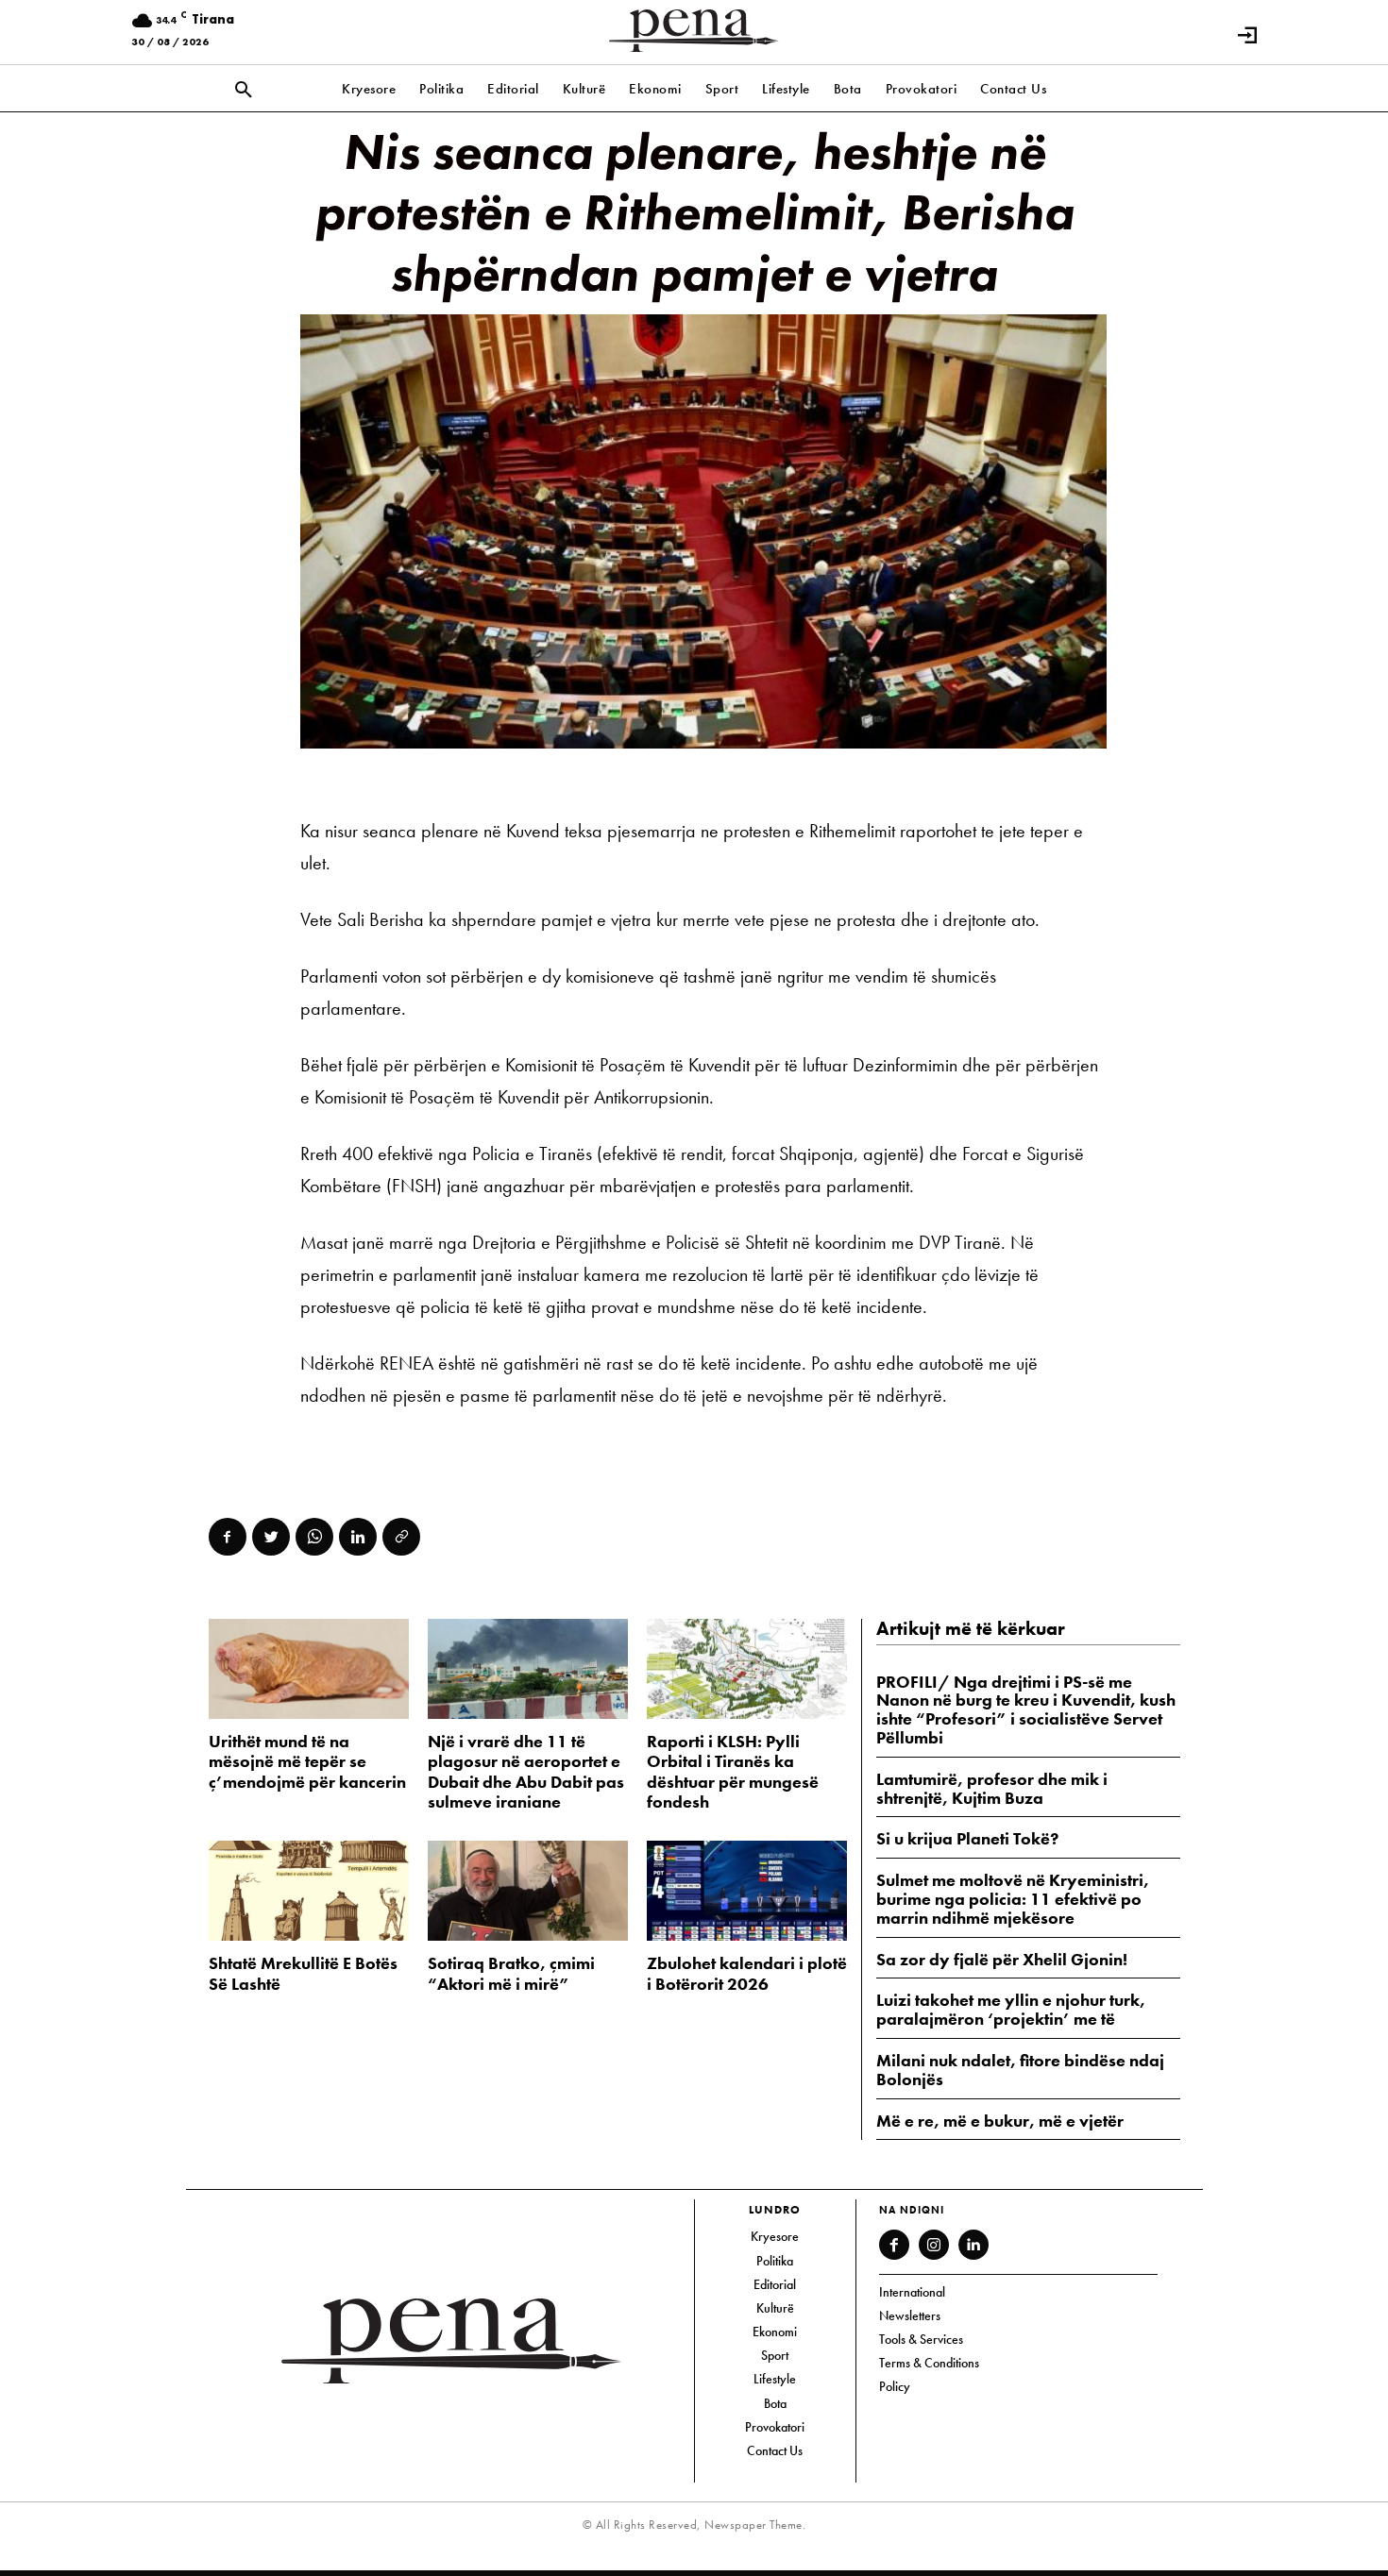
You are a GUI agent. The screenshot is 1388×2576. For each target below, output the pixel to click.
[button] (244, 91)
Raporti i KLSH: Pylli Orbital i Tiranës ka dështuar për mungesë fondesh (733, 1772)
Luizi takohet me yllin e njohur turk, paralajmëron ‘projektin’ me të (1011, 2009)
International (912, 2292)
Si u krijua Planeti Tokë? (967, 1838)
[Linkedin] (358, 1537)
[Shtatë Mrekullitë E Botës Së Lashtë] (309, 1891)
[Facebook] (228, 1537)
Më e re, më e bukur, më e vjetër (1000, 2121)
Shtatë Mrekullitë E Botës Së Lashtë (303, 1973)
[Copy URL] (401, 1537)
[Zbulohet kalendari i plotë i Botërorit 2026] (747, 1891)
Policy (895, 2386)
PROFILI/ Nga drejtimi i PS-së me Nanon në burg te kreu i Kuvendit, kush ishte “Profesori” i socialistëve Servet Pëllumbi (1026, 1709)
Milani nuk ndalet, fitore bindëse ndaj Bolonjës (1020, 2070)
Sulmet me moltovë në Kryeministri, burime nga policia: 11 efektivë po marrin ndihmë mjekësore (1013, 1899)
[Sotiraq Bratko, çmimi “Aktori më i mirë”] (528, 1891)
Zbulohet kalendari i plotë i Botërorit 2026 (747, 1973)
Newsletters (910, 2315)
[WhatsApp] (314, 1537)
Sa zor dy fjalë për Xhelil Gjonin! (1002, 1959)
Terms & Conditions (929, 2363)
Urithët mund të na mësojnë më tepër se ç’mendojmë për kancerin (307, 1761)
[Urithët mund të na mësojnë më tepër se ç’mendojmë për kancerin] (309, 1669)
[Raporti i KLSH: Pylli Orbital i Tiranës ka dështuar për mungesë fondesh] (747, 1669)
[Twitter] (271, 1537)
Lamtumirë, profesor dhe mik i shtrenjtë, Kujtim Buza (992, 1788)
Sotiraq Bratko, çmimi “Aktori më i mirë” (511, 1973)
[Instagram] (934, 2245)
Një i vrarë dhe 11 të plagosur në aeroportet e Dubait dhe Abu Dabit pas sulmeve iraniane (526, 1772)
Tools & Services (921, 2339)
